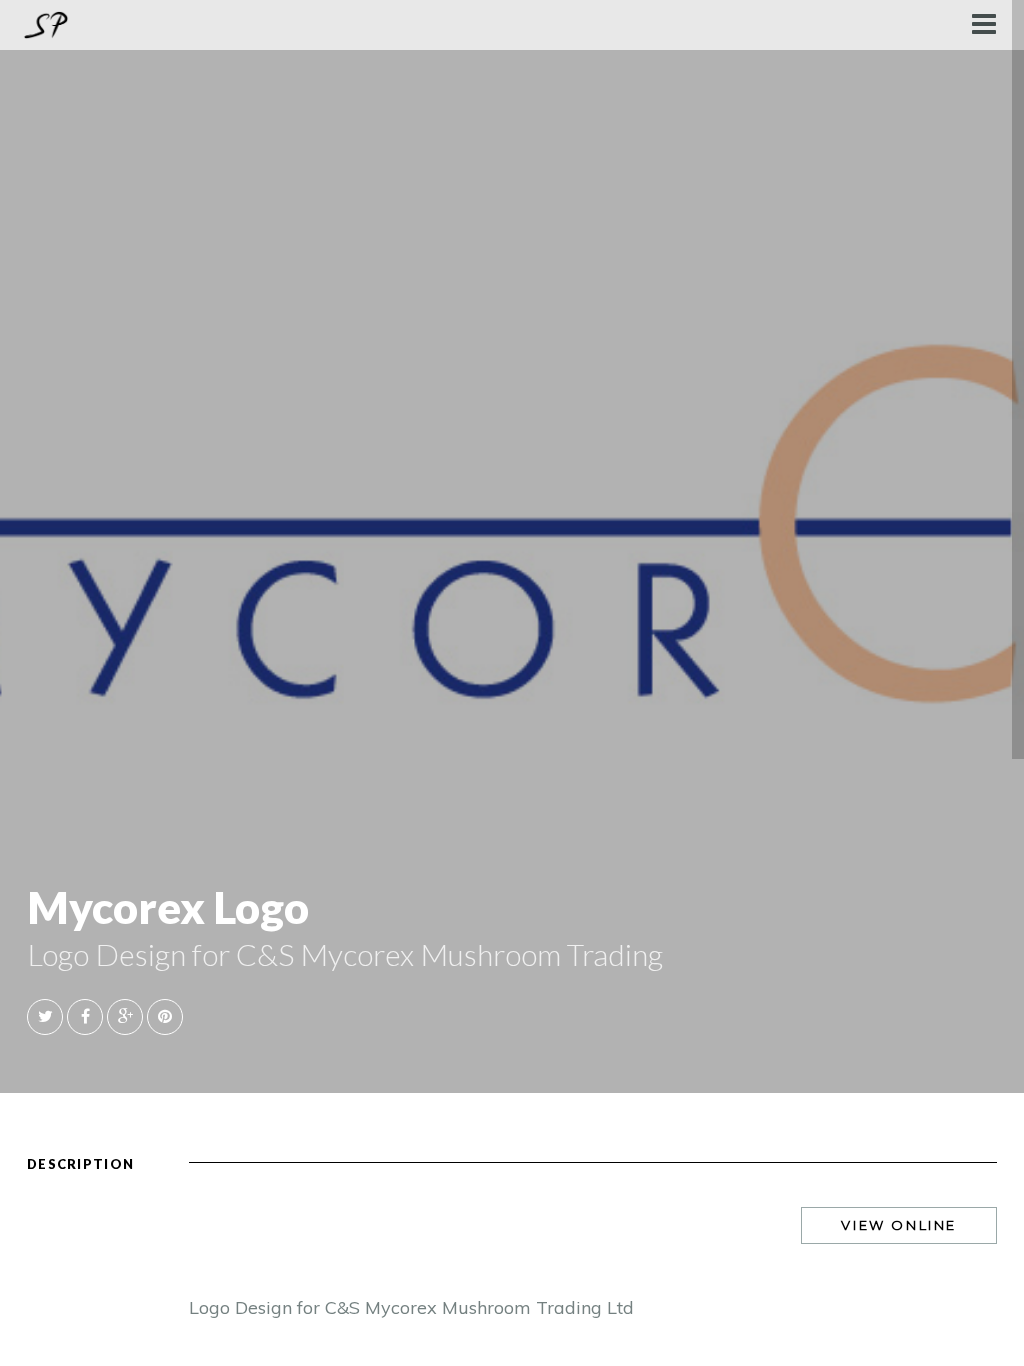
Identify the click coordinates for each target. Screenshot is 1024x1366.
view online (899, 1225)
